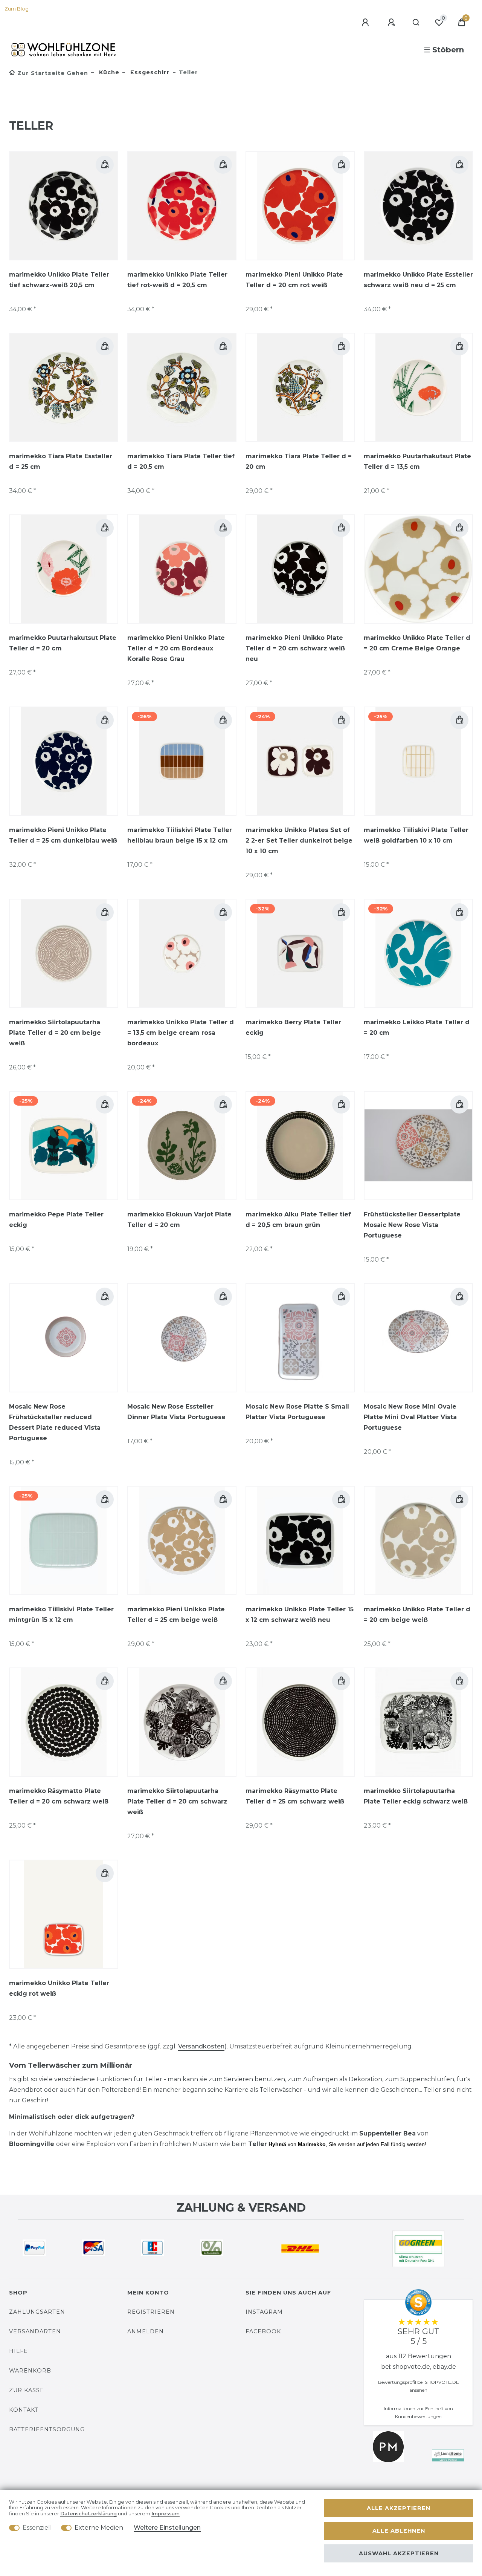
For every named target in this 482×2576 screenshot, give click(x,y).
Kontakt (24, 2410)
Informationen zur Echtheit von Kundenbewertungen (418, 2412)
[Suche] (416, 23)
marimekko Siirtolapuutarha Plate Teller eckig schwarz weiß (416, 1796)
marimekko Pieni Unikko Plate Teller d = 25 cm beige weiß (176, 1615)
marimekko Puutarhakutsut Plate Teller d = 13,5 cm (417, 461)
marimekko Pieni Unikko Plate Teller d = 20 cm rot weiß (294, 280)
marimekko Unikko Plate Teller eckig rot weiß (59, 1988)
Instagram (264, 2312)
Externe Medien (99, 2528)
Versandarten (35, 2331)
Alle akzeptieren (399, 2508)
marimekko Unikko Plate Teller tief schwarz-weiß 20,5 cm (59, 280)
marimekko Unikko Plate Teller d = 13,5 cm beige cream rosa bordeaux (181, 1033)
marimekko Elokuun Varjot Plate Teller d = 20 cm (179, 1220)
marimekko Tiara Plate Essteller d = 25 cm (61, 461)
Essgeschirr (149, 72)
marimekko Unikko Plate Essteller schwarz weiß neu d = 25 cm (418, 280)
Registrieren (151, 2312)
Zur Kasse (27, 2390)
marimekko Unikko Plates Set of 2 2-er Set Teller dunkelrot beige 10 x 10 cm (299, 841)
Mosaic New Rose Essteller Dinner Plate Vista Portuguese (176, 1412)
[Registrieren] (392, 23)
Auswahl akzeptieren (399, 2553)
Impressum (165, 2514)
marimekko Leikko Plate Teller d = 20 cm (417, 1027)
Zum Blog (17, 9)
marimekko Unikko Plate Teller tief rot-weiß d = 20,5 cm (177, 280)
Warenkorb (30, 2371)
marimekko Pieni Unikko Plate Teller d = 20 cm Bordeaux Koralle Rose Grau (176, 648)
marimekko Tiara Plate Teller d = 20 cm (299, 461)
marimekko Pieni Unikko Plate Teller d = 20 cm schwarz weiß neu (295, 648)
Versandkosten (201, 2046)
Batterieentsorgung (47, 2429)
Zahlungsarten (37, 2312)
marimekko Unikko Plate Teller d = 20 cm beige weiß (417, 1615)
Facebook (263, 2331)
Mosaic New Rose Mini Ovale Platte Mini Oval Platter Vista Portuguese (410, 1417)
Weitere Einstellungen (167, 2528)
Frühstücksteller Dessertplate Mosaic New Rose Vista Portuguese (412, 1225)
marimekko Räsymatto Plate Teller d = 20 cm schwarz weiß (59, 1796)
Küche (108, 72)
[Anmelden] (366, 23)
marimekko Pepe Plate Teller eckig (56, 1220)
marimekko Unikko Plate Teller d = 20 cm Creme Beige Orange (417, 643)
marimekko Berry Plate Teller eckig (293, 1027)
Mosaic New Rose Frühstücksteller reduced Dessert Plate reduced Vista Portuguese (55, 1422)
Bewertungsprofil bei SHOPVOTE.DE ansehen (419, 2386)
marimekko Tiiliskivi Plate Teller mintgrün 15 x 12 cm (61, 1615)
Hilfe (18, 2351)
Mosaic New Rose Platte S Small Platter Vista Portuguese (297, 1412)
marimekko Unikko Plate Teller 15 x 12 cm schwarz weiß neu (300, 1615)
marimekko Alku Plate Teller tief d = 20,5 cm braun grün (298, 1220)
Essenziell (37, 2528)
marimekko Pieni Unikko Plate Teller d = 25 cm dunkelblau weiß (63, 835)
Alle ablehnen (399, 2531)
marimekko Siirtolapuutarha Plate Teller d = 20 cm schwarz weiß (177, 1801)
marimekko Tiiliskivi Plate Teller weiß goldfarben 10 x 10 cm (416, 835)
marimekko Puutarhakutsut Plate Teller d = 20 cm (63, 643)
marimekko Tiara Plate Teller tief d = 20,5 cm (181, 461)
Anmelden (146, 2331)
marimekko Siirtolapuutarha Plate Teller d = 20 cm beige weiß (55, 1033)
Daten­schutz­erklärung (88, 2514)
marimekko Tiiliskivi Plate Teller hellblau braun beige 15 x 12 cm (180, 835)
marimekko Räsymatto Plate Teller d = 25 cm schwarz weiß (295, 1796)
